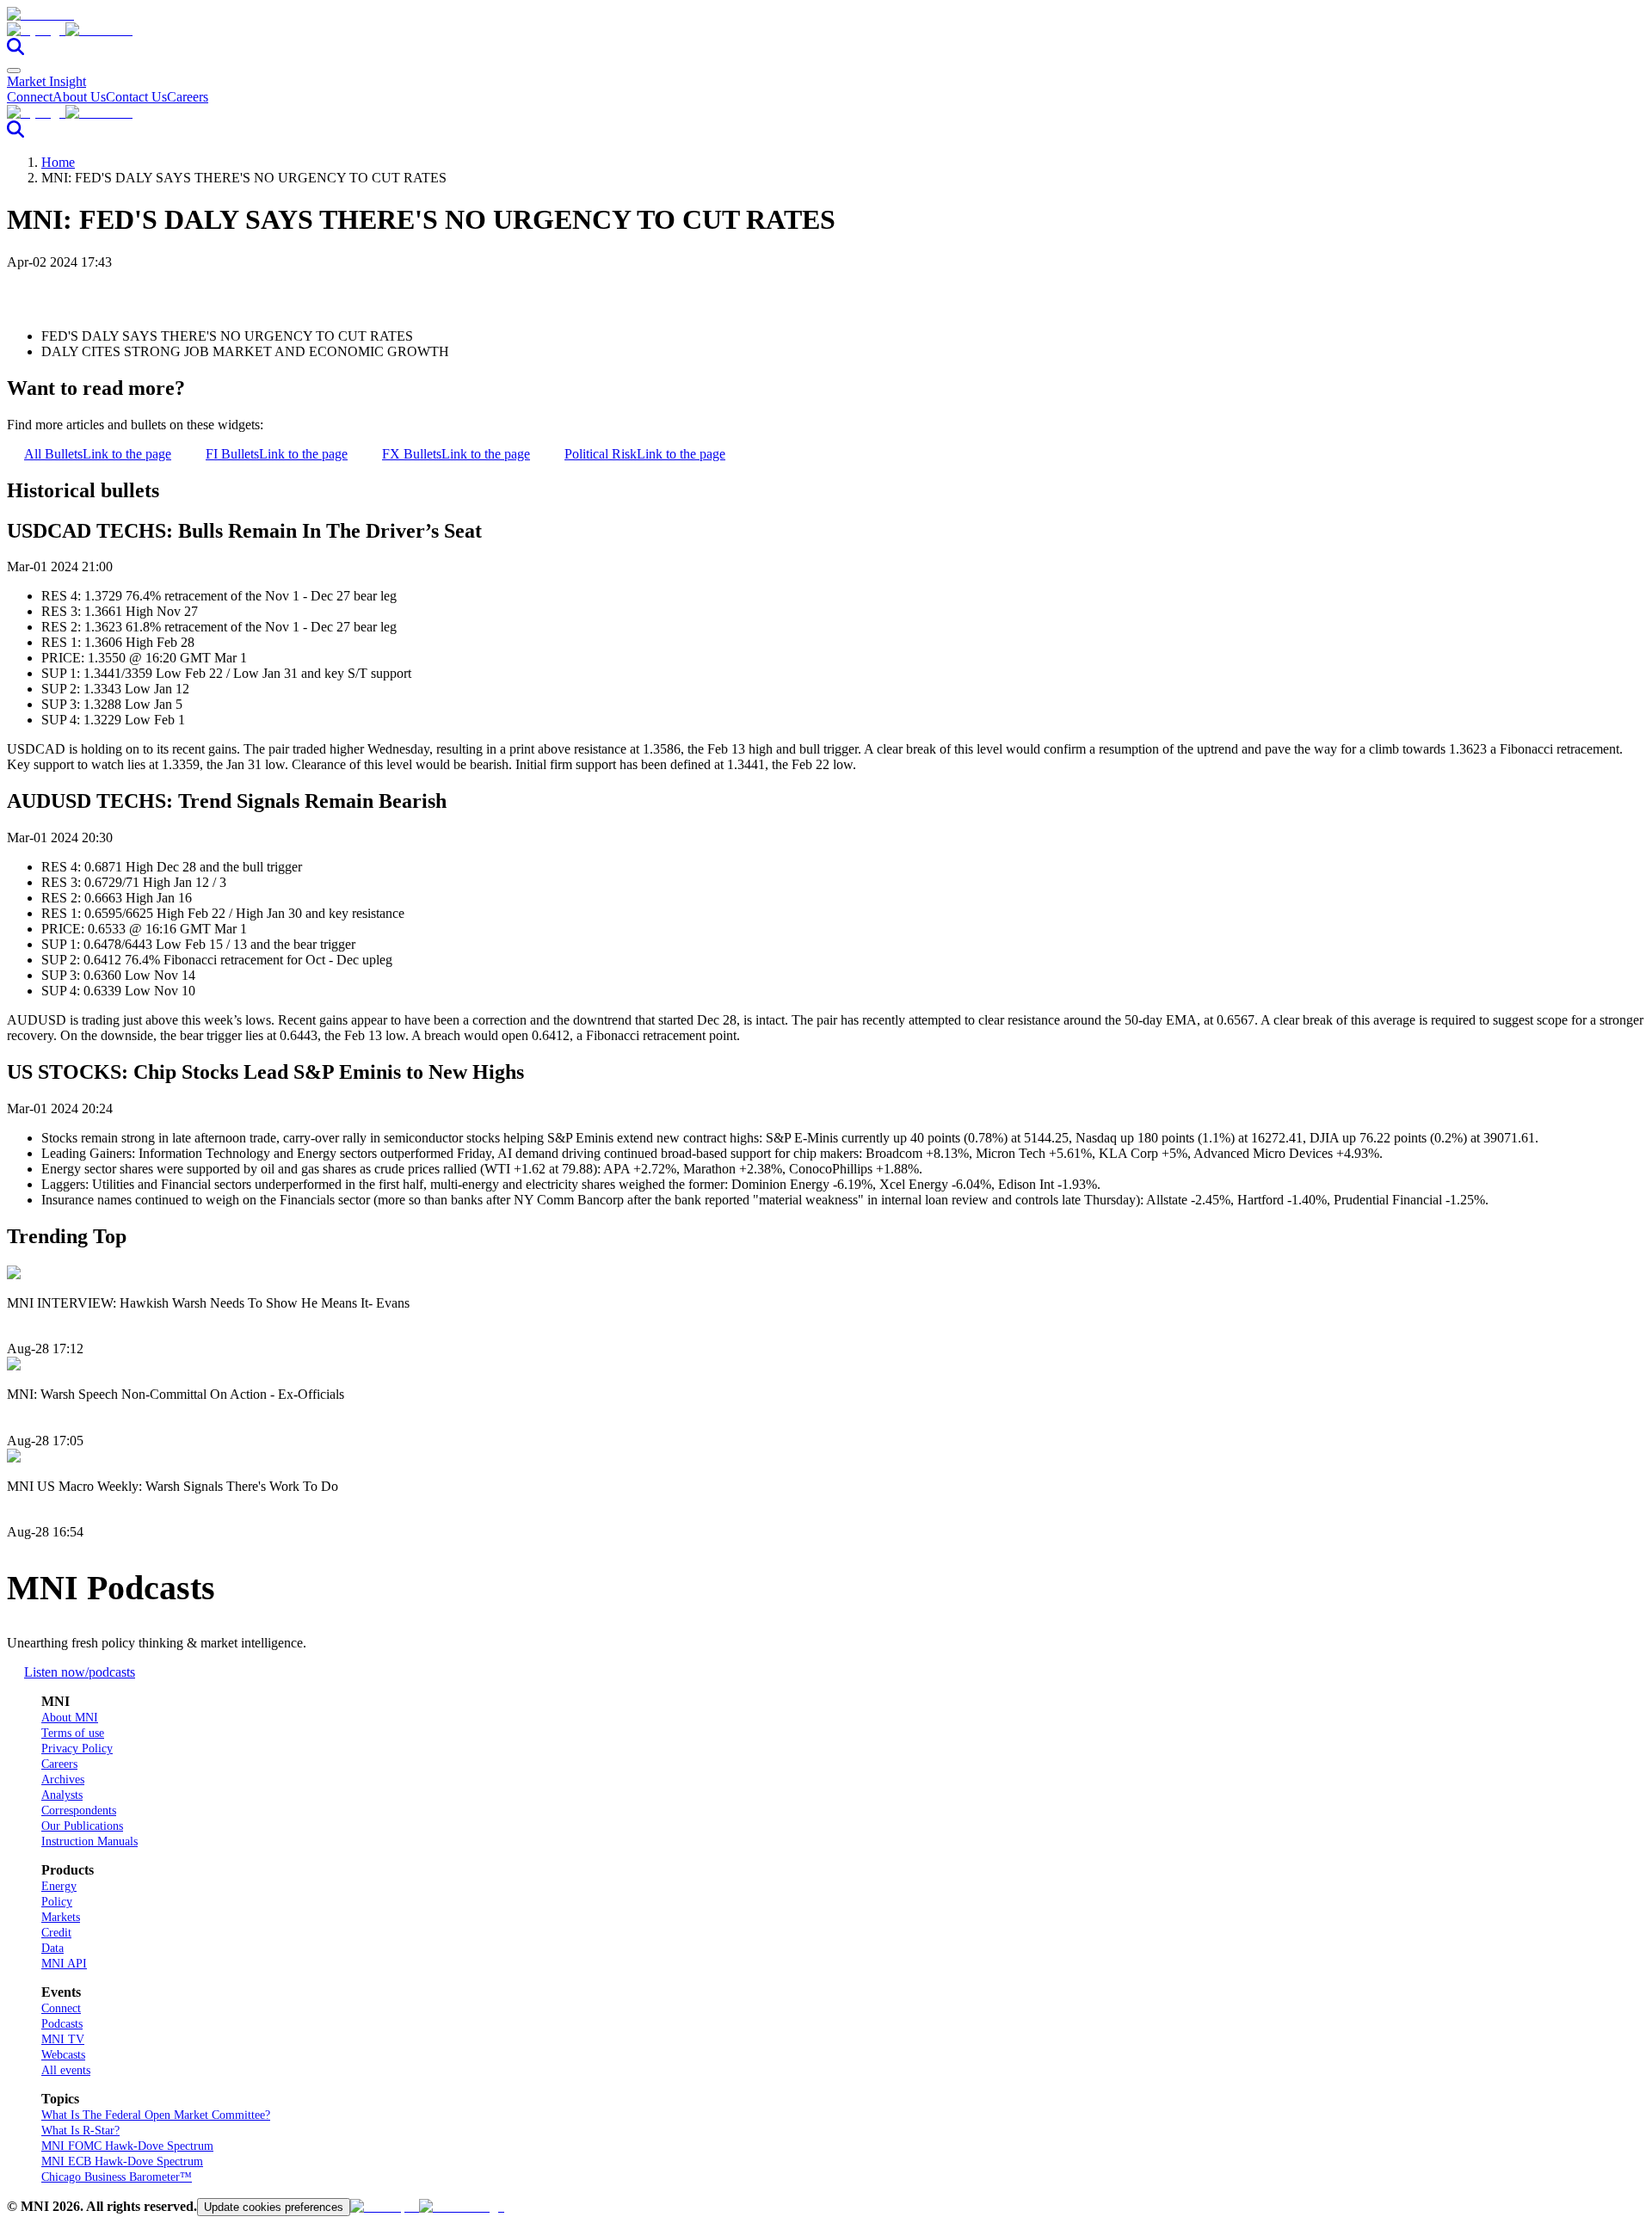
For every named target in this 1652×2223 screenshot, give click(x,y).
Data (52, 1948)
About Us (79, 97)
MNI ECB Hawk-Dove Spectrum (122, 2161)
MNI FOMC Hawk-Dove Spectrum (127, 2146)
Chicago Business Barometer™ (117, 2177)
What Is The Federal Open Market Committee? (156, 2115)
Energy (59, 1886)
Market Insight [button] (46, 81)
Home (58, 162)
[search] (15, 50)
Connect (30, 97)
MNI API (64, 1964)
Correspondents (79, 1810)
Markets (61, 1917)
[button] (826, 30)
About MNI (70, 1718)
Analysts (62, 1795)
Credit (56, 1933)
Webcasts (63, 2055)
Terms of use (73, 1733)
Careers (188, 97)
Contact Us (136, 97)
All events (66, 2070)
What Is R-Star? (80, 2131)
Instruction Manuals (89, 1841)
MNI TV (63, 2039)
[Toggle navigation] (14, 71)
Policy (57, 1902)
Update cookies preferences (274, 2207)
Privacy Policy (77, 1749)
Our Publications (82, 1826)
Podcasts (62, 2024)
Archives (63, 1780)
